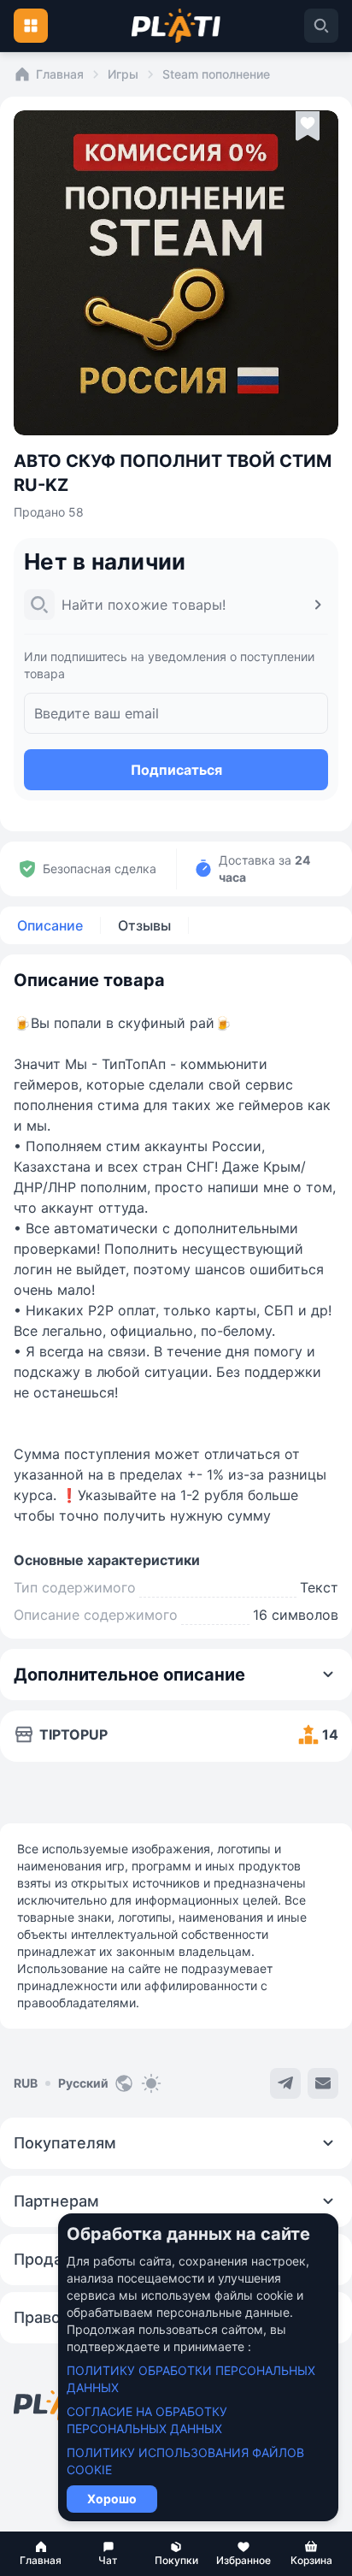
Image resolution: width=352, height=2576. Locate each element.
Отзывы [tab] (144, 925)
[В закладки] (308, 127)
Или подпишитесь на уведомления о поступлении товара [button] (169, 665)
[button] (41, 2554)
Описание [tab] (50, 925)
